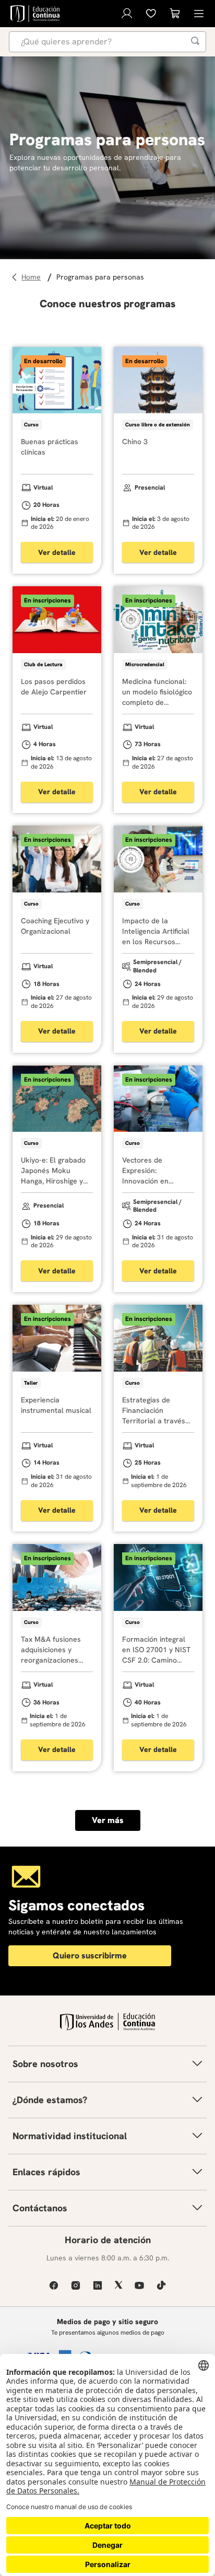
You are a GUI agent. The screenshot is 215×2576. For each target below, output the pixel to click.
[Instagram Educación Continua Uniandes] (76, 2285)
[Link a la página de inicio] (33, 277)
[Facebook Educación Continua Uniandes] (54, 2285)
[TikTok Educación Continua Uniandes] (161, 2285)
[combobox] (107, 42)
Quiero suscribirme (90, 1956)
